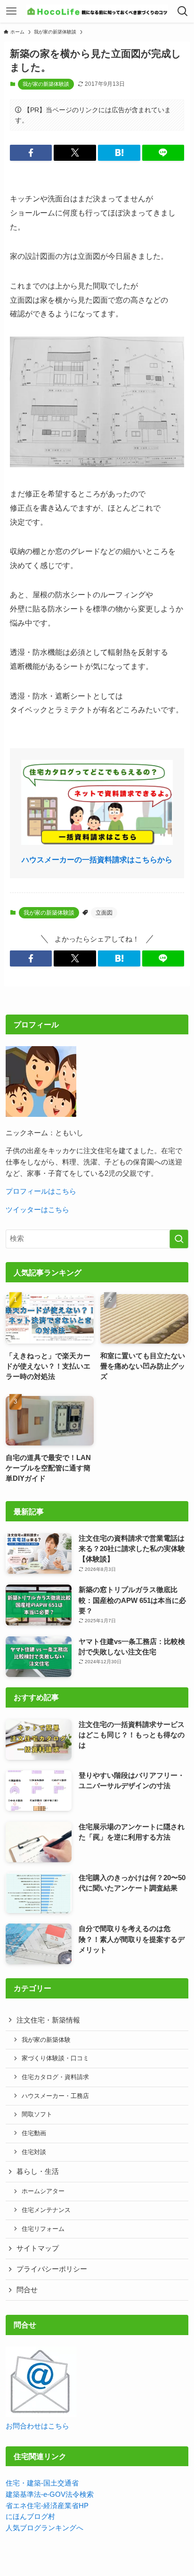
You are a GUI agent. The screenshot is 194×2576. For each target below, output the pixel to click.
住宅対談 (34, 2152)
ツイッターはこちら (37, 1210)
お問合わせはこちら (37, 2426)
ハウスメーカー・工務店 (55, 2096)
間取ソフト (37, 2114)
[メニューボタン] (11, 11)
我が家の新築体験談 (46, 84)
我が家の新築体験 (46, 2040)
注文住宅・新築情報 (48, 2020)
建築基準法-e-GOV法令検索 (50, 2494)
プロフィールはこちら (41, 1191)
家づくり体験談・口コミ (55, 2058)
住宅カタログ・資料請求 (55, 2077)
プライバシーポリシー (52, 2269)
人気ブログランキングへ (44, 2528)
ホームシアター (43, 2191)
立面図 (104, 913)
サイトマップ (38, 2248)
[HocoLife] (97, 11)
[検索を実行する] (179, 1239)
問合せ (27, 2290)
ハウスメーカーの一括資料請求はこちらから (97, 859)
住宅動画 (34, 2133)
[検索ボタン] (183, 11)
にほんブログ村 (30, 2517)
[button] (31, 153)
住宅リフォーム (43, 2229)
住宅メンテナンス (46, 2210)
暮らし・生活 (38, 2171)
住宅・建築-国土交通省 (42, 2483)
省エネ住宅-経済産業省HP (47, 2506)
